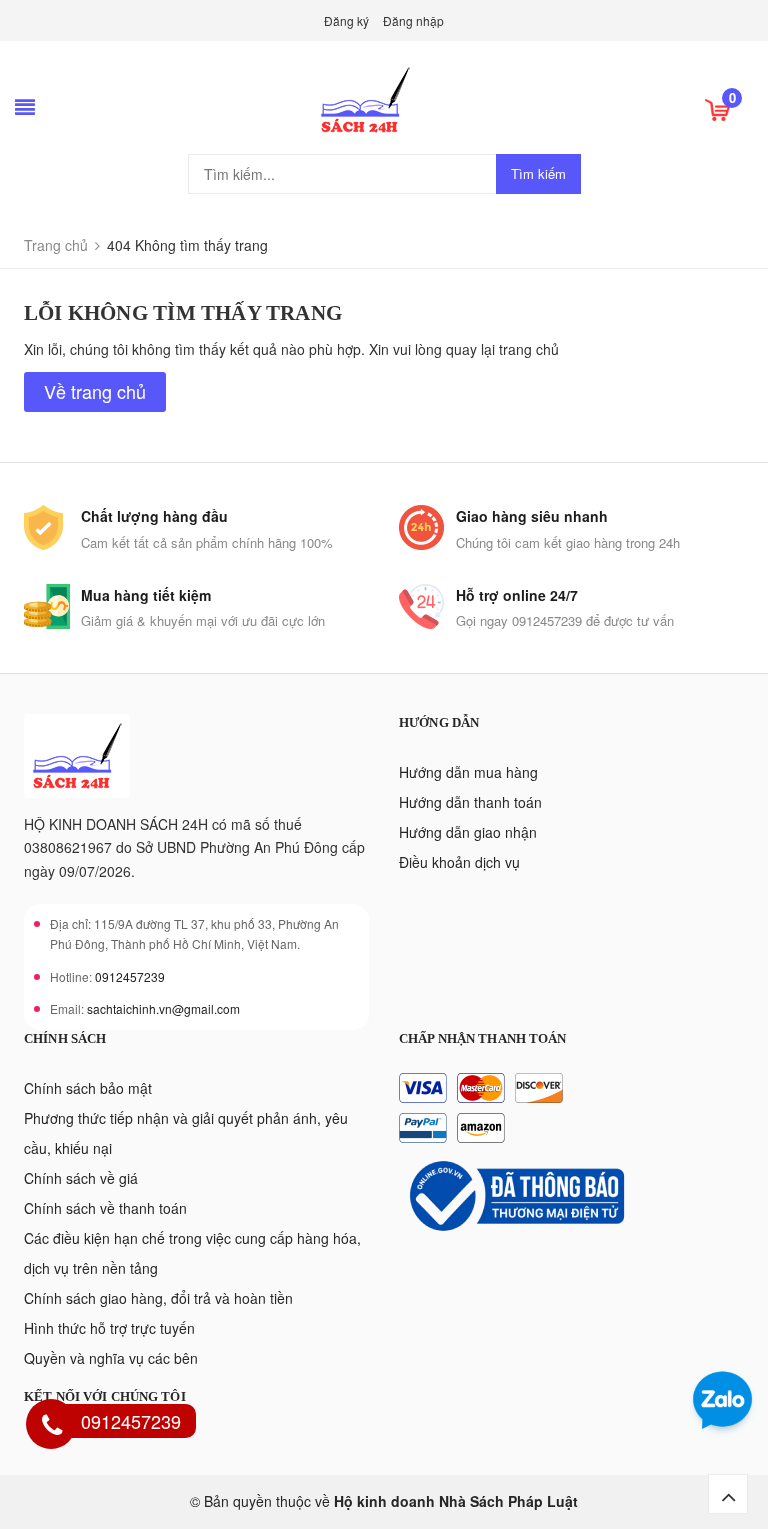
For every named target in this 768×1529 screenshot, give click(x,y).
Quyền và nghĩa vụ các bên (111, 1358)
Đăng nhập (413, 20)
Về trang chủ (95, 391)
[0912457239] (52, 1427)
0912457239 (130, 976)
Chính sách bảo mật (88, 1088)
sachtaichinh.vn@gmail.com (163, 1008)
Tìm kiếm (538, 173)
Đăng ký (346, 20)
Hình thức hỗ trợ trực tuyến (109, 1328)
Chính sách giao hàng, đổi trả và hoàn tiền (158, 1298)
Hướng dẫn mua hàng (468, 772)
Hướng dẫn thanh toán (470, 802)
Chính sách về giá (81, 1178)
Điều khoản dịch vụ (459, 862)
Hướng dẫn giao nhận (468, 832)
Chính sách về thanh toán (105, 1208)
